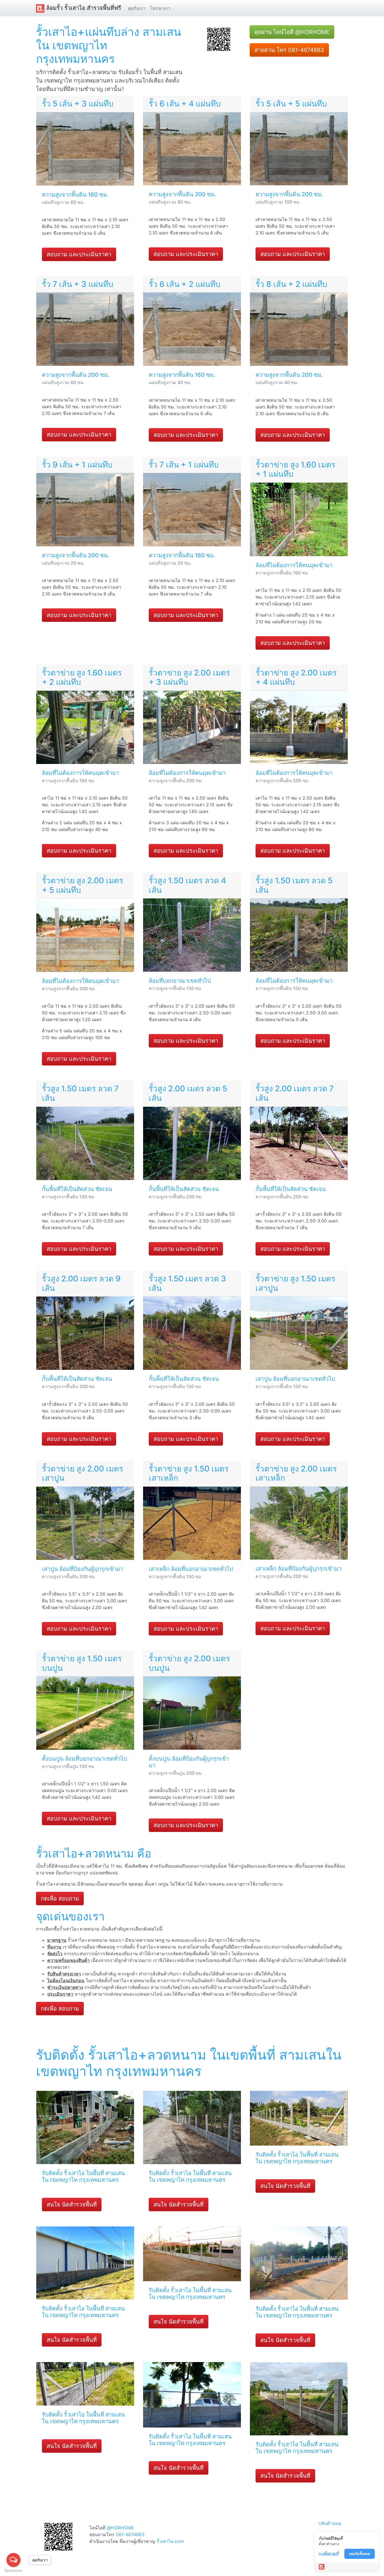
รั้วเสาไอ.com (170, 2541)
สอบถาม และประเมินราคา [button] (79, 254)
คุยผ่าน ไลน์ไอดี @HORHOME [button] (292, 32)
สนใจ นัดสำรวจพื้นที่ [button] (72, 2205)
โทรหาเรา (160, 8)
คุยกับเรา (137, 8)
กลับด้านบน (330, 2523)
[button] (219, 39)
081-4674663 (130, 2534)
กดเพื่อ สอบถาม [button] (60, 1899)
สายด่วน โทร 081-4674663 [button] (289, 50)
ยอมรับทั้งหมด (360, 2554)
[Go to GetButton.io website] (13, 2571)
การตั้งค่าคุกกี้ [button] (329, 2554)
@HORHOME (120, 2528)
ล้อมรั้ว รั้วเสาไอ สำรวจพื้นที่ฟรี (83, 8)
